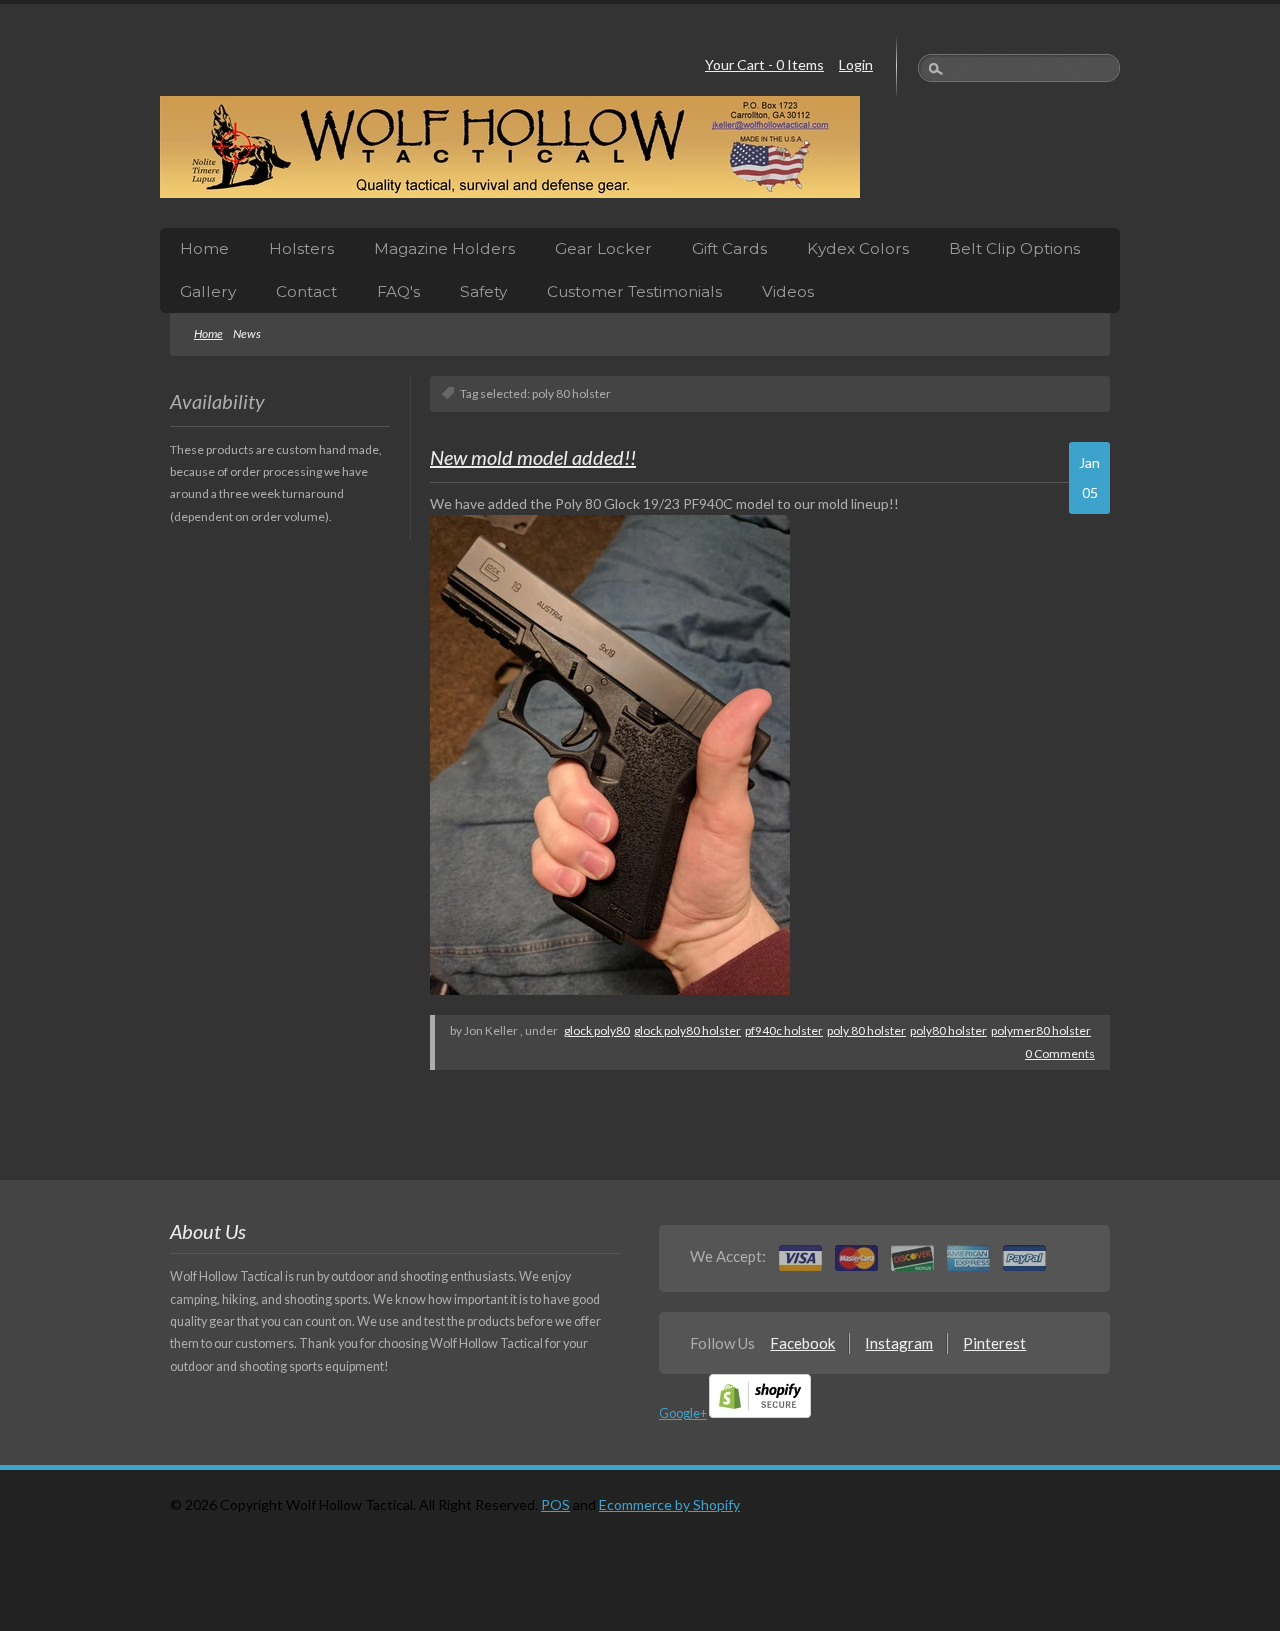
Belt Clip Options (1014, 248)
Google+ (683, 1413)
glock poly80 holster (687, 1030)
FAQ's (398, 291)
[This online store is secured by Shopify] (760, 1413)
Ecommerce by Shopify (669, 1504)
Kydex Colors (858, 248)
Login (856, 64)
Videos (788, 291)
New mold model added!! (533, 457)
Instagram (899, 1343)
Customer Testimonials (634, 291)
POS (555, 1504)
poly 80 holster (866, 1030)
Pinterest (994, 1343)
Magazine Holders (444, 248)
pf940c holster (784, 1030)
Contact (306, 291)
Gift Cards (729, 248)
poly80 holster (948, 1030)
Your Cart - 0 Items (764, 64)
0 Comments (1060, 1053)
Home (204, 248)
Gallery (208, 291)
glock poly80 (597, 1030)
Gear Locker (603, 248)
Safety (483, 291)
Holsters (301, 248)
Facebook (802, 1343)
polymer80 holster (1041, 1030)
